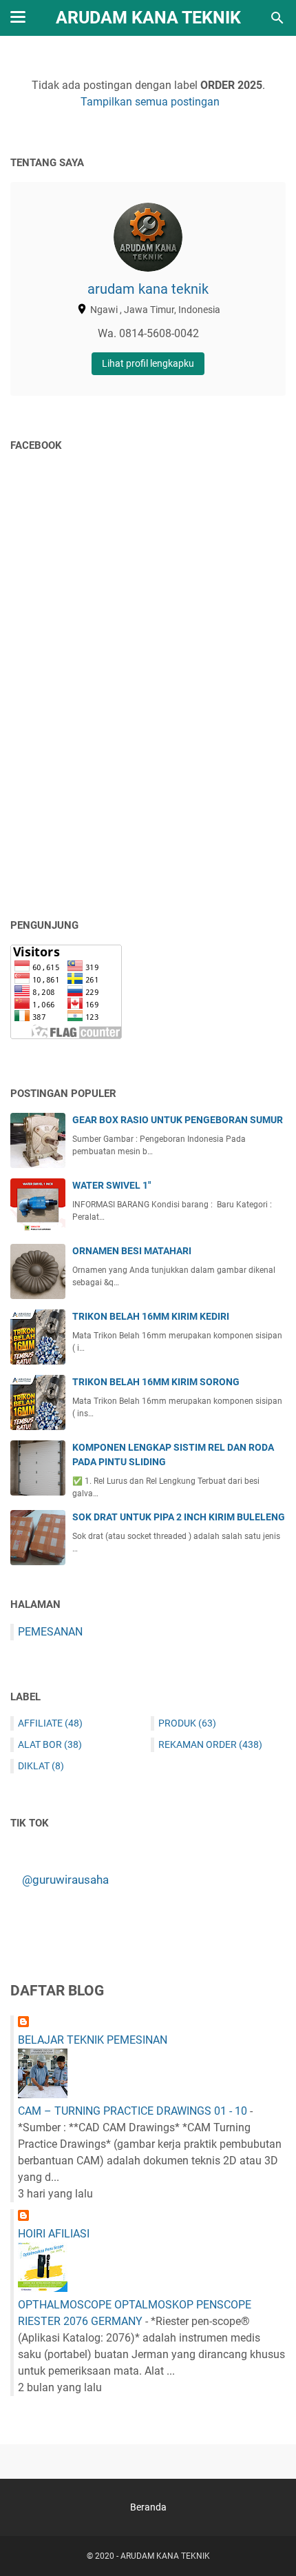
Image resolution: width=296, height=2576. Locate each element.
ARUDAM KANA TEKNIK (148, 18)
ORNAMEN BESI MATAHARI (132, 1251)
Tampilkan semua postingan (150, 102)
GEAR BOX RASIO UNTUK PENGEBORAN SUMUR (178, 1120)
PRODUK (187, 1723)
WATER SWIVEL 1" (112, 1185)
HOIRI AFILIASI (54, 2234)
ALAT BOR (50, 1744)
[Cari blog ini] (277, 18)
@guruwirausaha (65, 1880)
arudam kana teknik (148, 289)
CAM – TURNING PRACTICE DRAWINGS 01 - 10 (133, 2111)
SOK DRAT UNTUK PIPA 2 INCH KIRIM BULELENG (179, 1517)
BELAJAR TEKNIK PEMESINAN (93, 2040)
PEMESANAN (50, 1632)
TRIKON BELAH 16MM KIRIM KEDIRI (151, 1316)
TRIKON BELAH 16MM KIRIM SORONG (156, 1382)
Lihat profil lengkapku (148, 363)
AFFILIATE (50, 1723)
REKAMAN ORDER (210, 1744)
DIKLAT (41, 1766)
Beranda (148, 2507)
